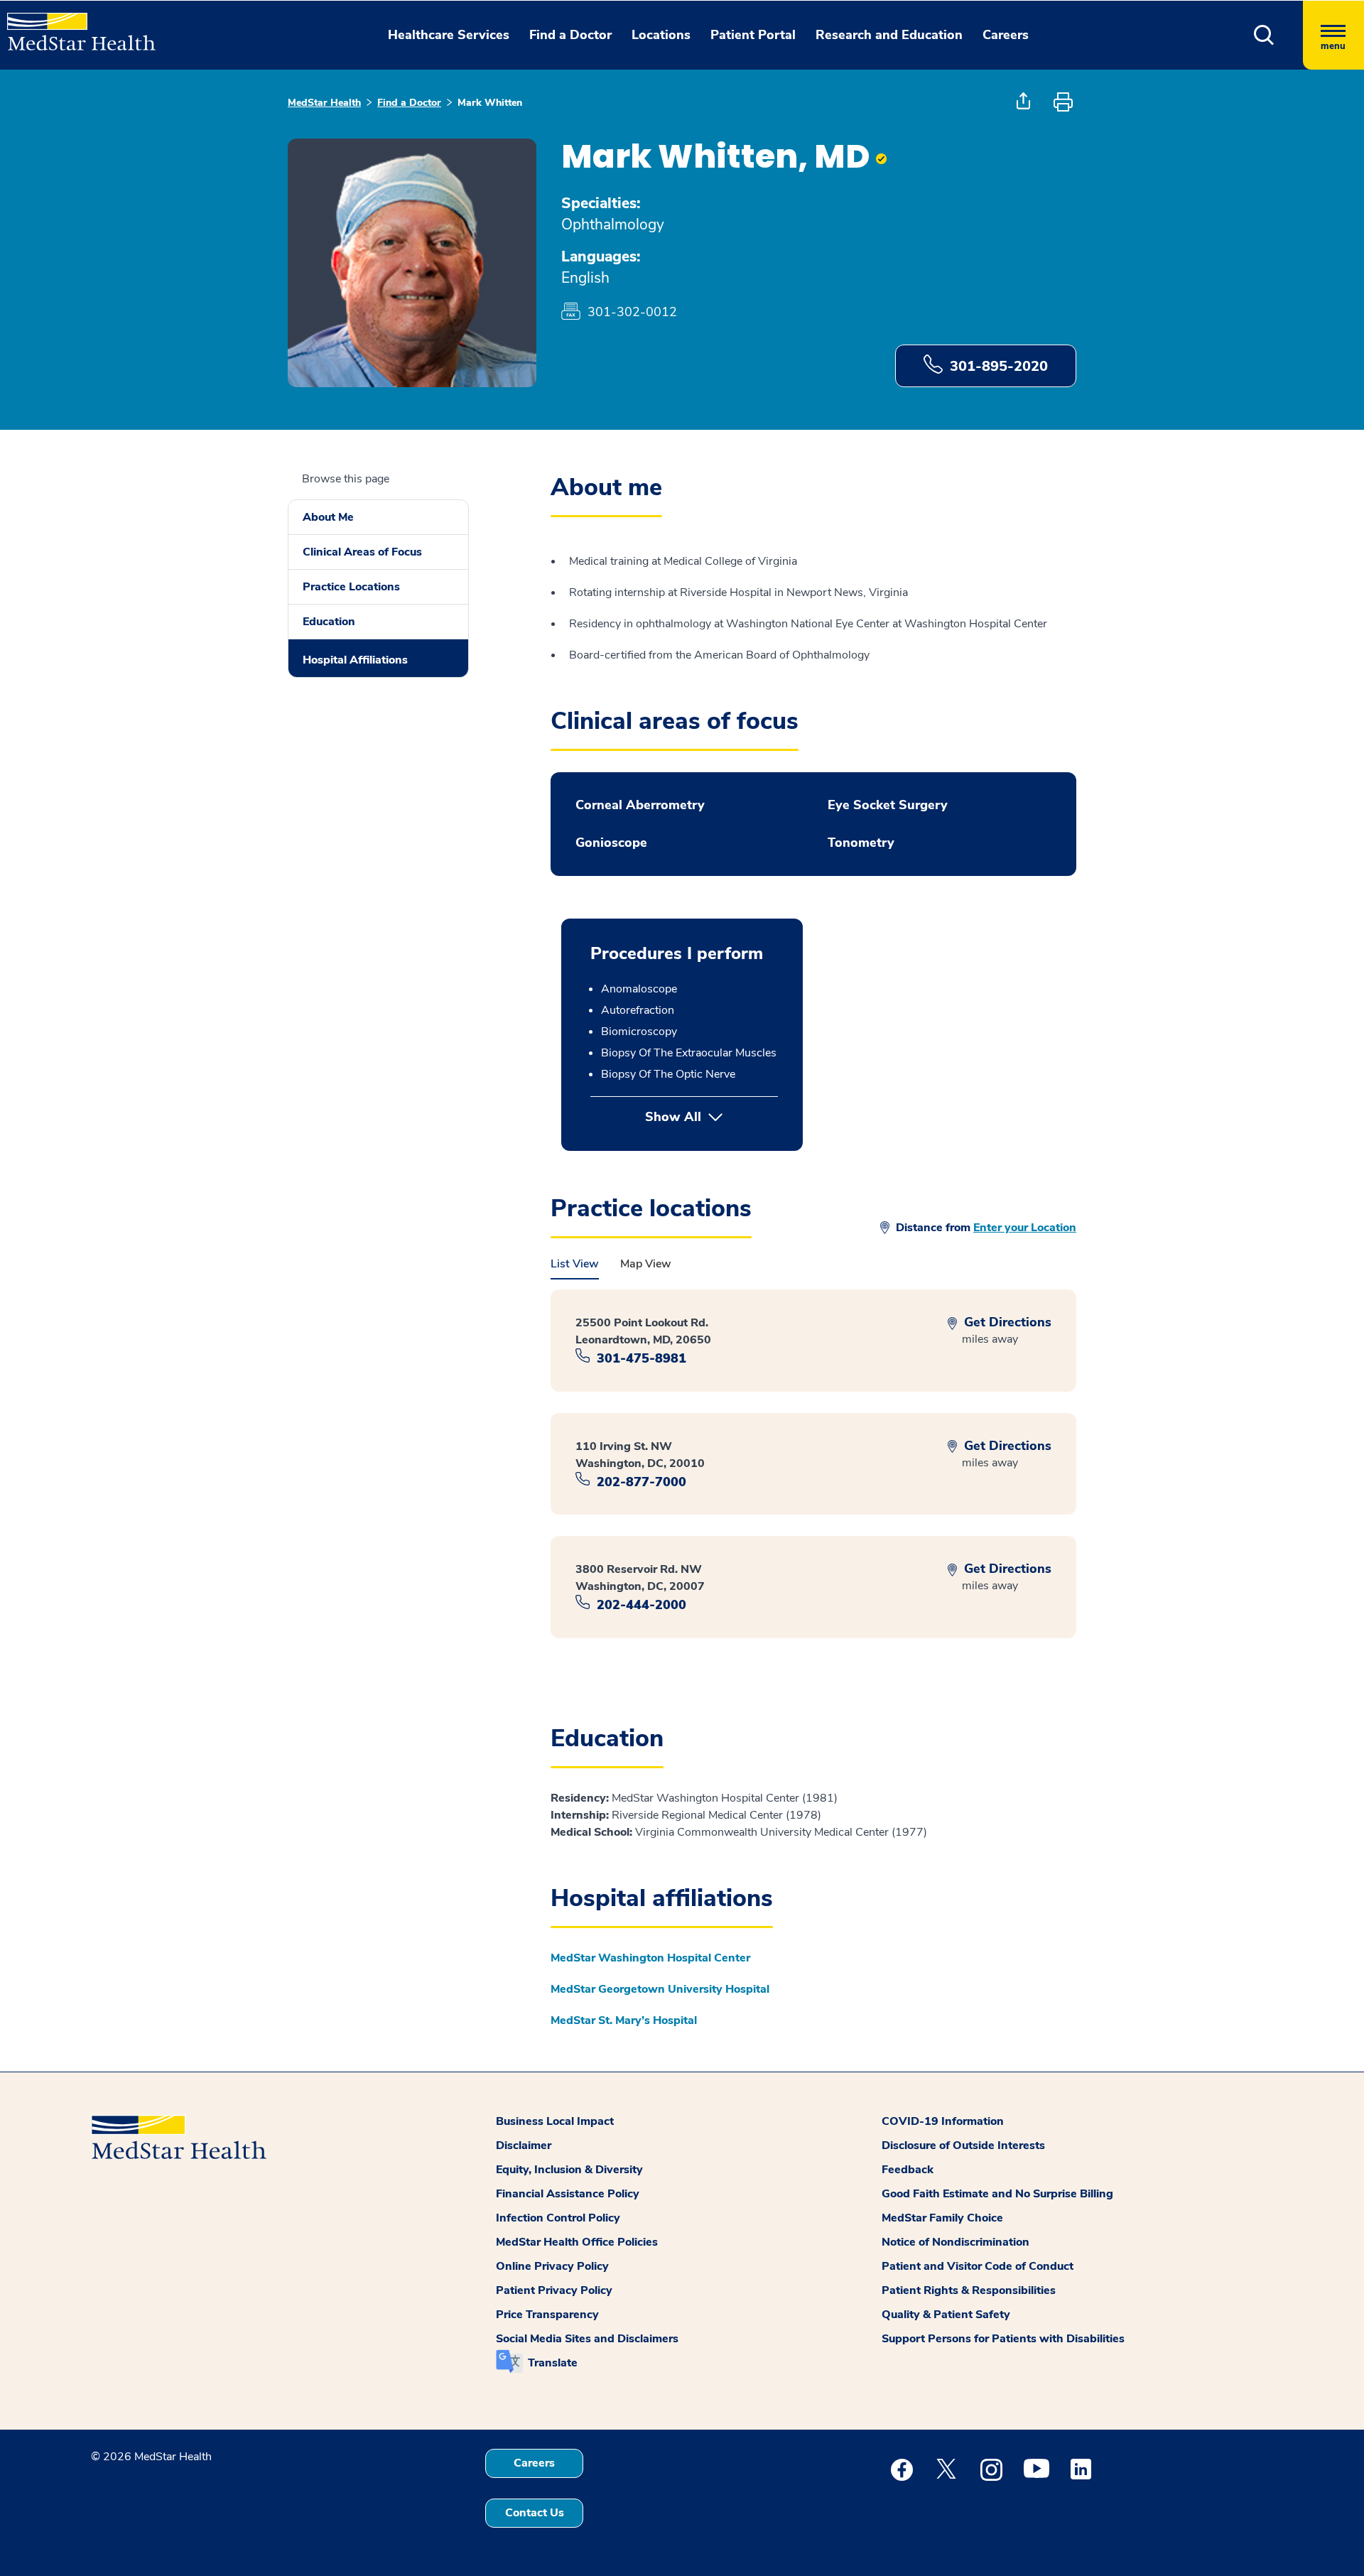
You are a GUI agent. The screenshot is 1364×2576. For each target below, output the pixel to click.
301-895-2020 (999, 366)
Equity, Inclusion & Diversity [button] (569, 2170)
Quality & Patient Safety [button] (946, 2315)
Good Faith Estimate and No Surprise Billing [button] (997, 2194)
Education (329, 622)
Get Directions (1006, 1322)
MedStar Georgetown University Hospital (660, 1989)
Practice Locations (351, 587)
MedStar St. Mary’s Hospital (624, 2020)
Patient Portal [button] (753, 35)
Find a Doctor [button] (570, 35)
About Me (328, 517)
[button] (1264, 35)
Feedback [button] (908, 2170)
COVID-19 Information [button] (943, 2121)
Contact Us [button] (535, 2513)
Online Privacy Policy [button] (552, 2266)
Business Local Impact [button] (555, 2121)
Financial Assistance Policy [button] (568, 2194)
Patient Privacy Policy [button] (554, 2290)
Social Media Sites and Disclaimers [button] (587, 2339)
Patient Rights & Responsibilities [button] (969, 2290)
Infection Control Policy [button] (558, 2218)
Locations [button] (661, 35)
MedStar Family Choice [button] (942, 2218)
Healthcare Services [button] (449, 35)
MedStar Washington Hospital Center (650, 1958)
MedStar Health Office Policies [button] (577, 2242)
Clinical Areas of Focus (362, 552)
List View (575, 1264)
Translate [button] (553, 2363)
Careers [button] (1006, 35)
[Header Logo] (74, 26)
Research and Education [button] (889, 35)
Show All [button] (711, 1117)
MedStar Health (324, 103)
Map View (646, 1264)
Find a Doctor (409, 103)
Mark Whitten (490, 103)
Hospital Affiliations (355, 660)
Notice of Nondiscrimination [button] (956, 2242)
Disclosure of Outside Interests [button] (963, 2145)
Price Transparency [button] (547, 2315)
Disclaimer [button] (524, 2145)
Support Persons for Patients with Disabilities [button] (1003, 2339)
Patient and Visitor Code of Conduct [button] (978, 2266)
